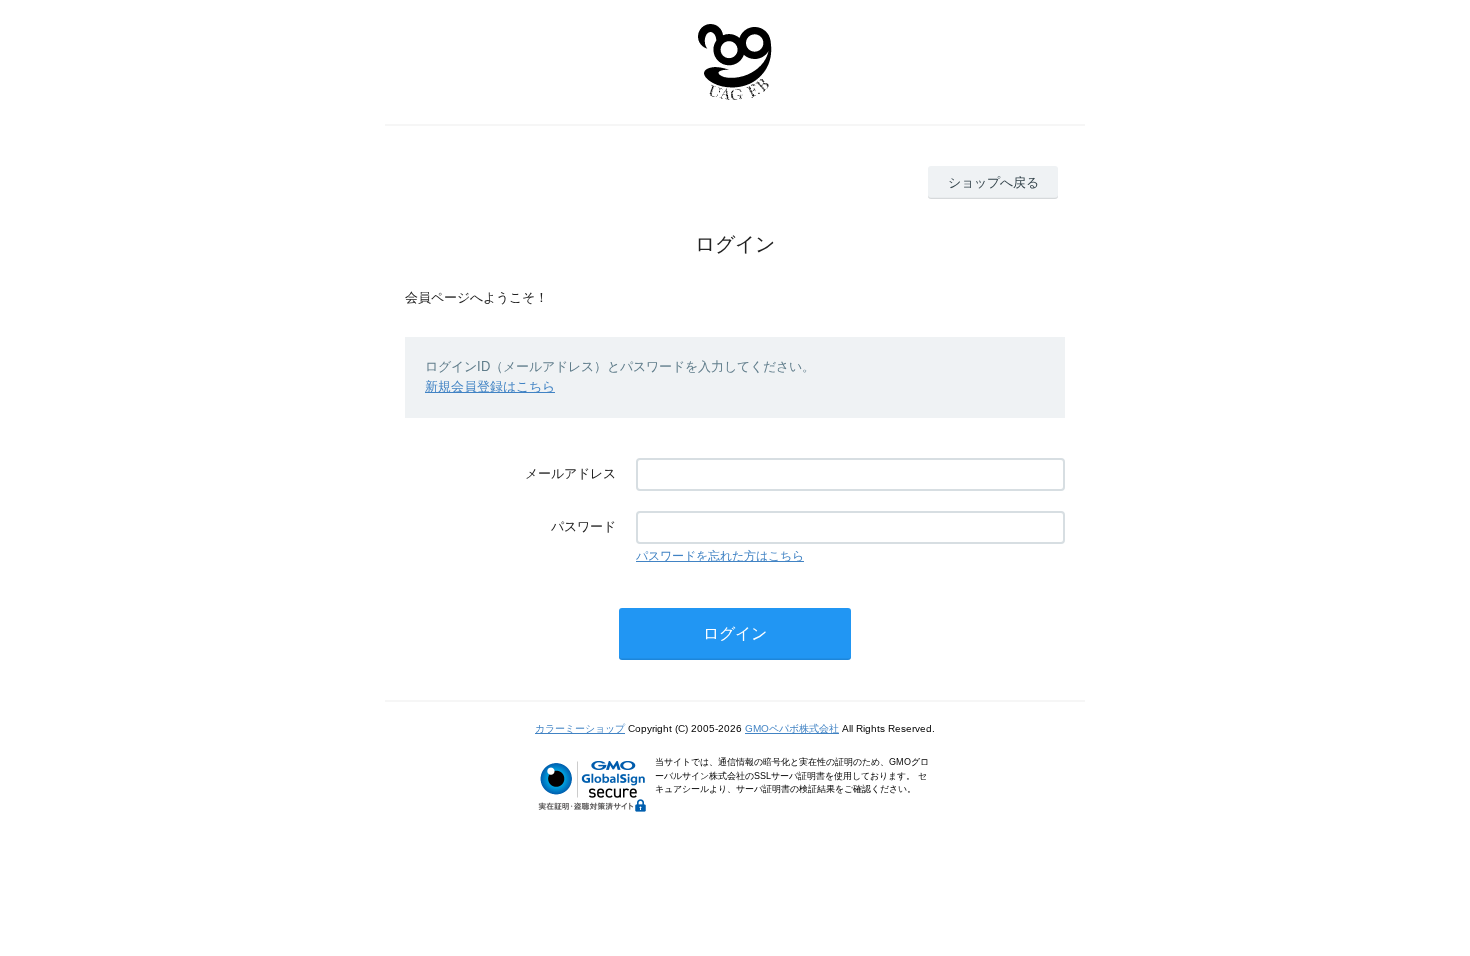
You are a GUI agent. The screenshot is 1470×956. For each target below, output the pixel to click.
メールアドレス (570, 473)
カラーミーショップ (580, 728)
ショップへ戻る (993, 182)
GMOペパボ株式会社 (792, 728)
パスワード (583, 526)
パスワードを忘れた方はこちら (720, 556)
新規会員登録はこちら (490, 386)
